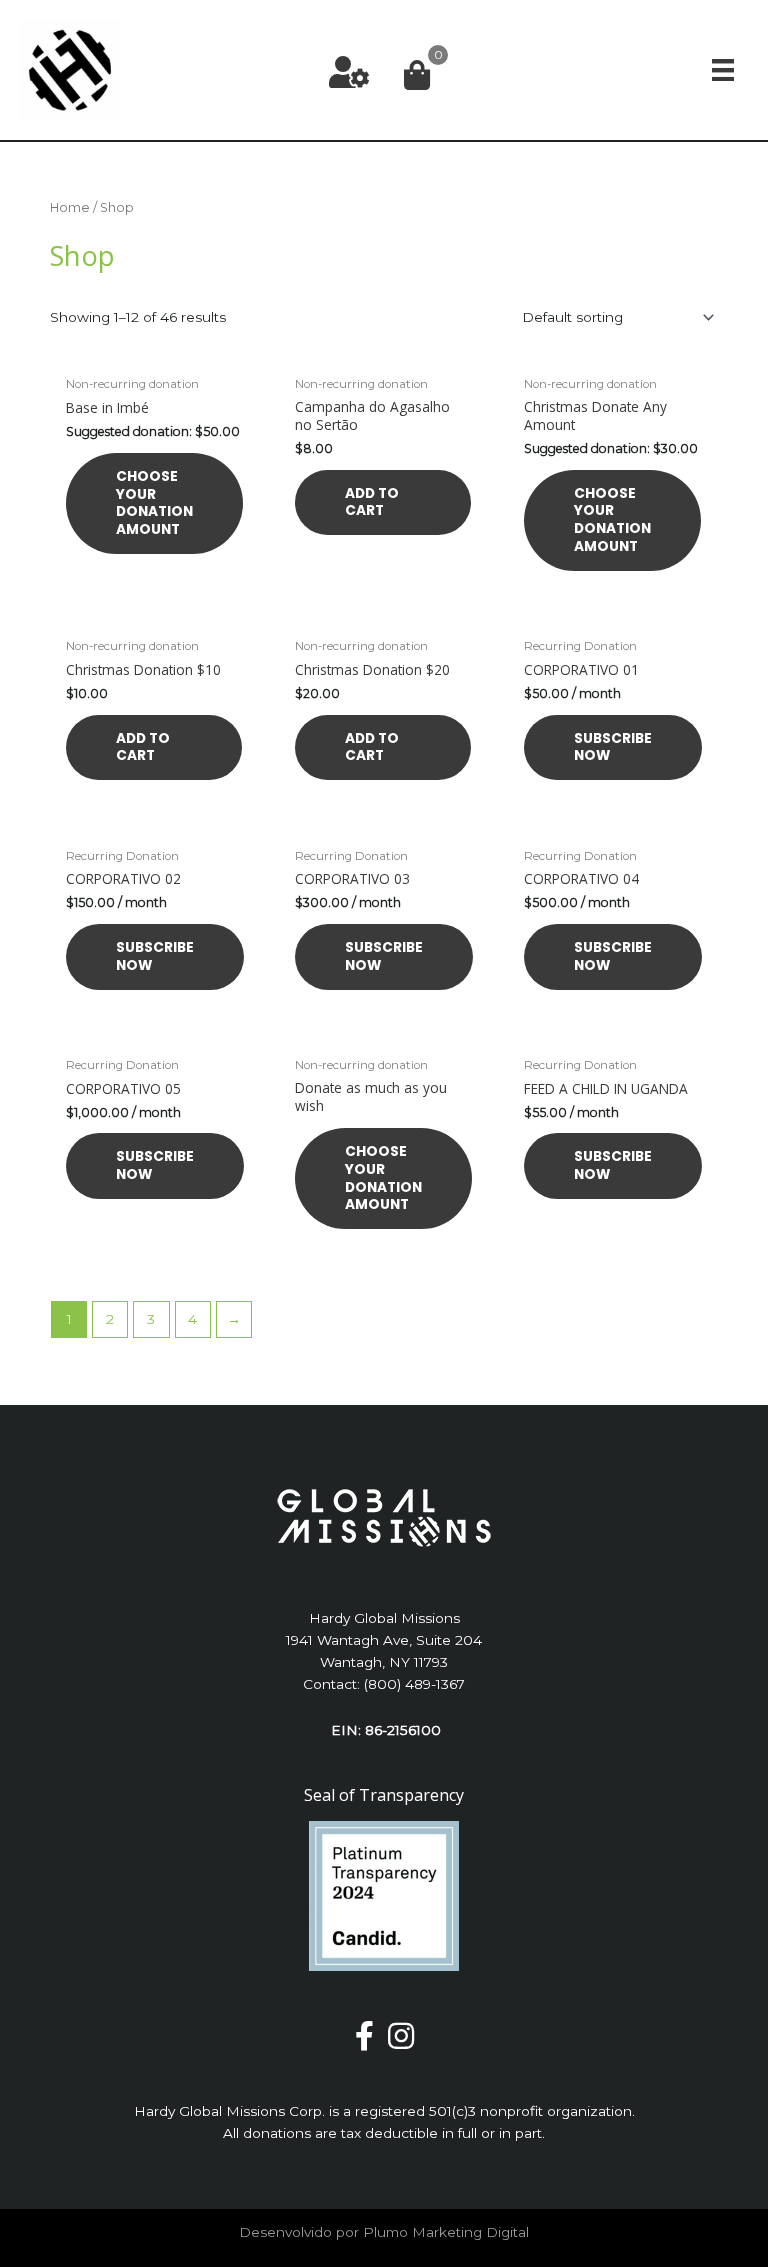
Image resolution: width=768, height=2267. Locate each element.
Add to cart (372, 502)
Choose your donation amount (154, 503)
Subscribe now (613, 747)
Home (70, 207)
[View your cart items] (417, 76)
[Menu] (723, 70)
